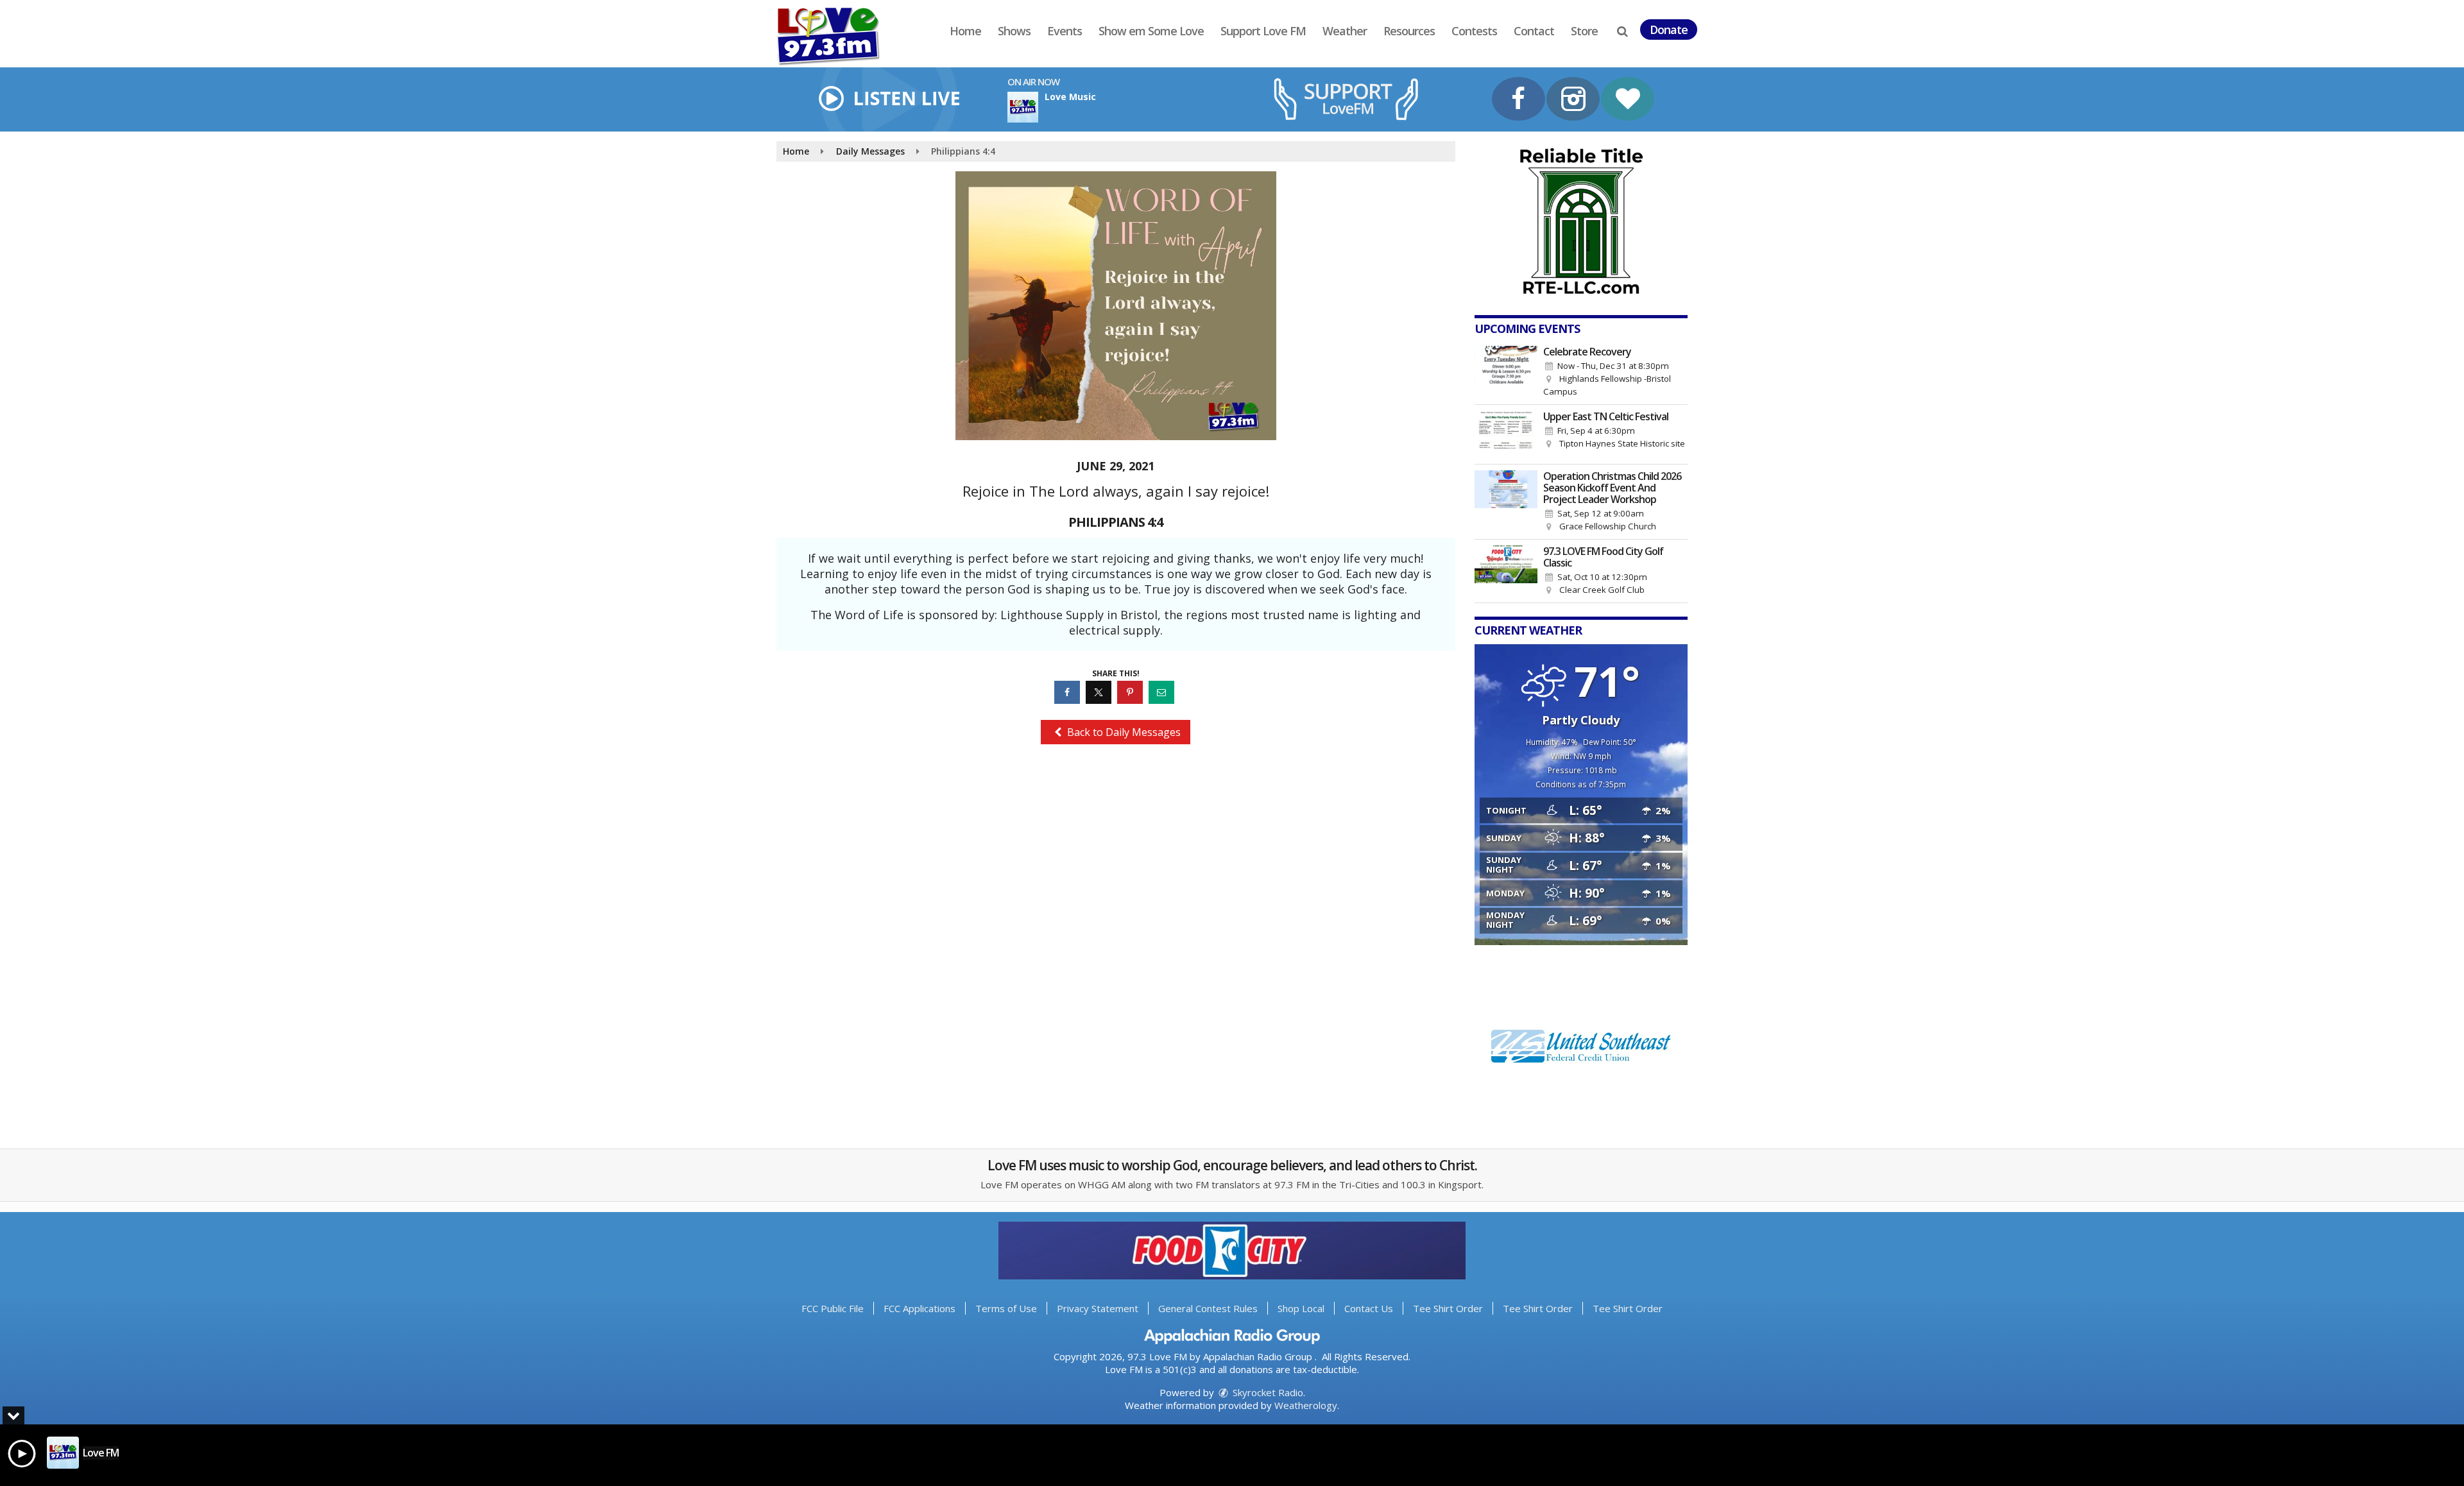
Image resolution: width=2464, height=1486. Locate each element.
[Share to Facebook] (1069, 692)
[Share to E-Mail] (1163, 692)
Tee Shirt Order (1448, 1308)
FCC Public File (833, 1308)
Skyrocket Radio (1267, 1392)
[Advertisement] (1581, 221)
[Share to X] (1100, 692)
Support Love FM (1263, 31)
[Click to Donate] (1628, 100)
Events (1065, 31)
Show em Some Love (1151, 31)
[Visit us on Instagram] (1573, 100)
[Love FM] (838, 36)
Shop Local (1301, 1308)
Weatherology (1306, 1405)
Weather (1345, 31)
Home (965, 31)
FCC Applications (920, 1308)
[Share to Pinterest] (1132, 692)
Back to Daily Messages (1123, 732)
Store (1584, 31)
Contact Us (1369, 1308)
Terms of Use (1006, 1308)
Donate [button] (1669, 30)
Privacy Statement (1098, 1308)
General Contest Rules (1208, 1308)
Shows (1014, 31)
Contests (1474, 31)
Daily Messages (870, 151)
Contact (1534, 31)
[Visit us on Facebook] (1519, 100)
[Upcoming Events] (1506, 372)
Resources (1409, 31)
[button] (1622, 31)
